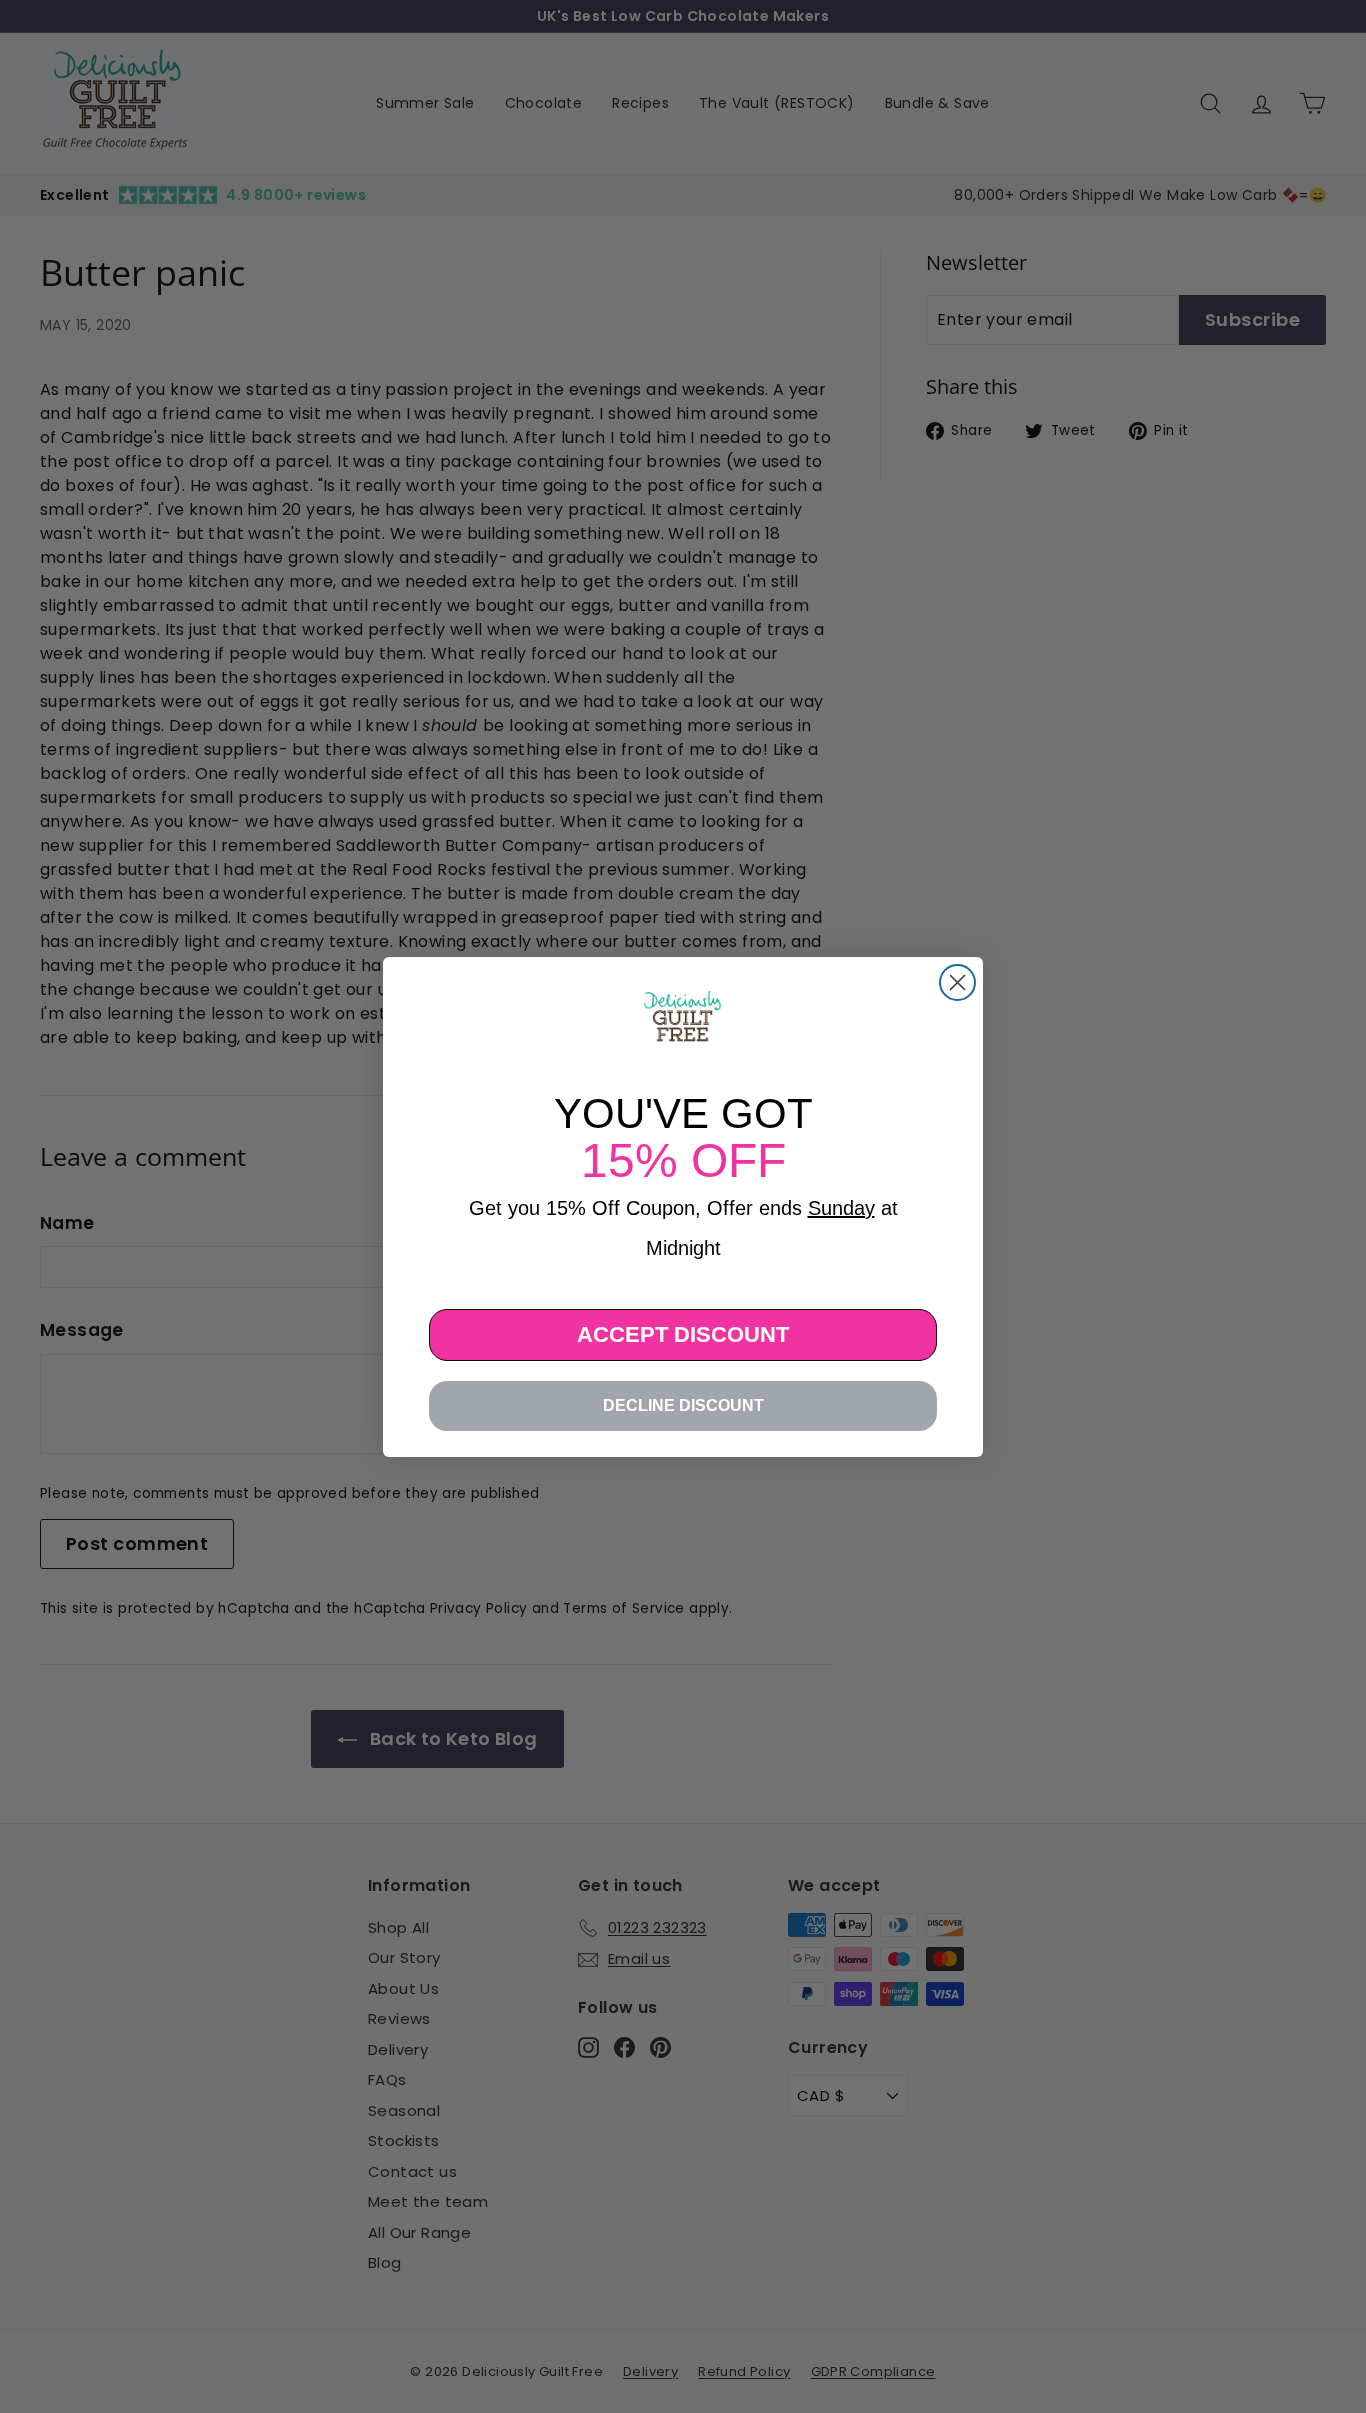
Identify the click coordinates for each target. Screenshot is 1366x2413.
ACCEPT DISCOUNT (683, 1334)
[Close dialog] (957, 982)
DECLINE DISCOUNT (683, 1405)
